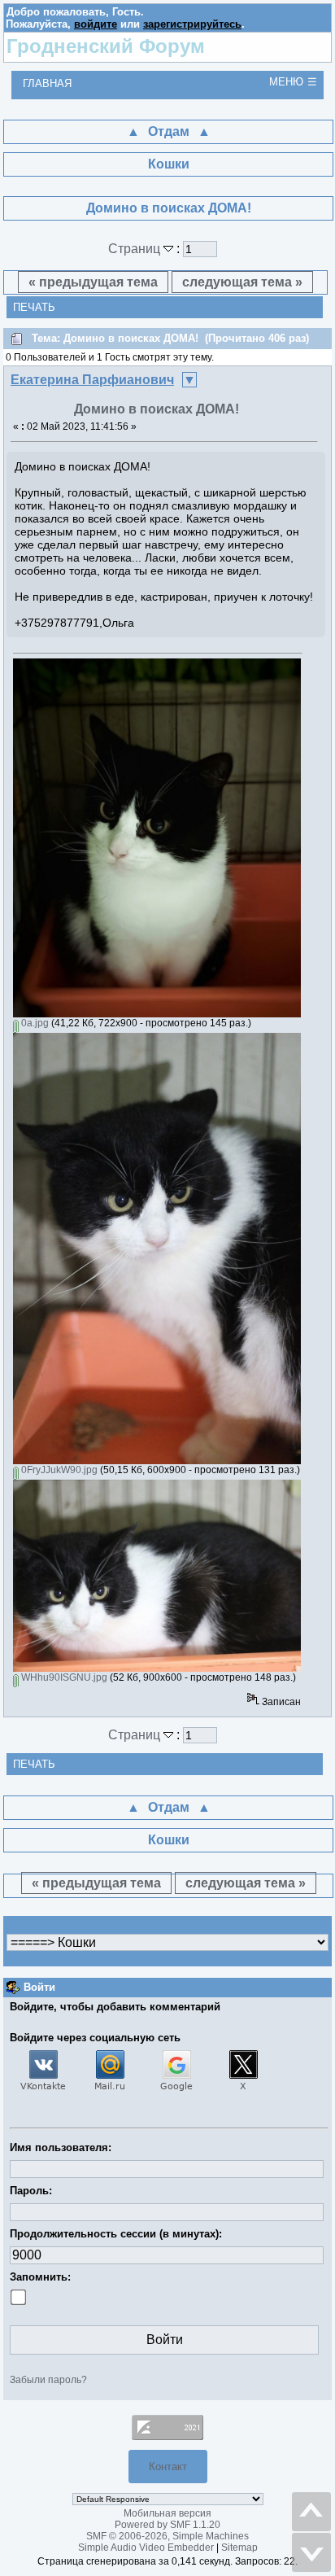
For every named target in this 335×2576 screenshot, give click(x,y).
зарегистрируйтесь (192, 24)
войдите (96, 24)
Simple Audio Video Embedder (146, 2548)
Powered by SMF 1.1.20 (167, 2525)
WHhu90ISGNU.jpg (63, 1677)
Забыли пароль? (48, 2380)
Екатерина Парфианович (92, 380)
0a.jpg (34, 1023)
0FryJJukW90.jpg (58, 1470)
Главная (47, 83)
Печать (34, 307)
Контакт (168, 2467)
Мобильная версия (167, 2513)
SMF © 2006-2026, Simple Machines (167, 2536)
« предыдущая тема (93, 282)
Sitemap (239, 2548)
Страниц (136, 249)
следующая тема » (242, 282)
